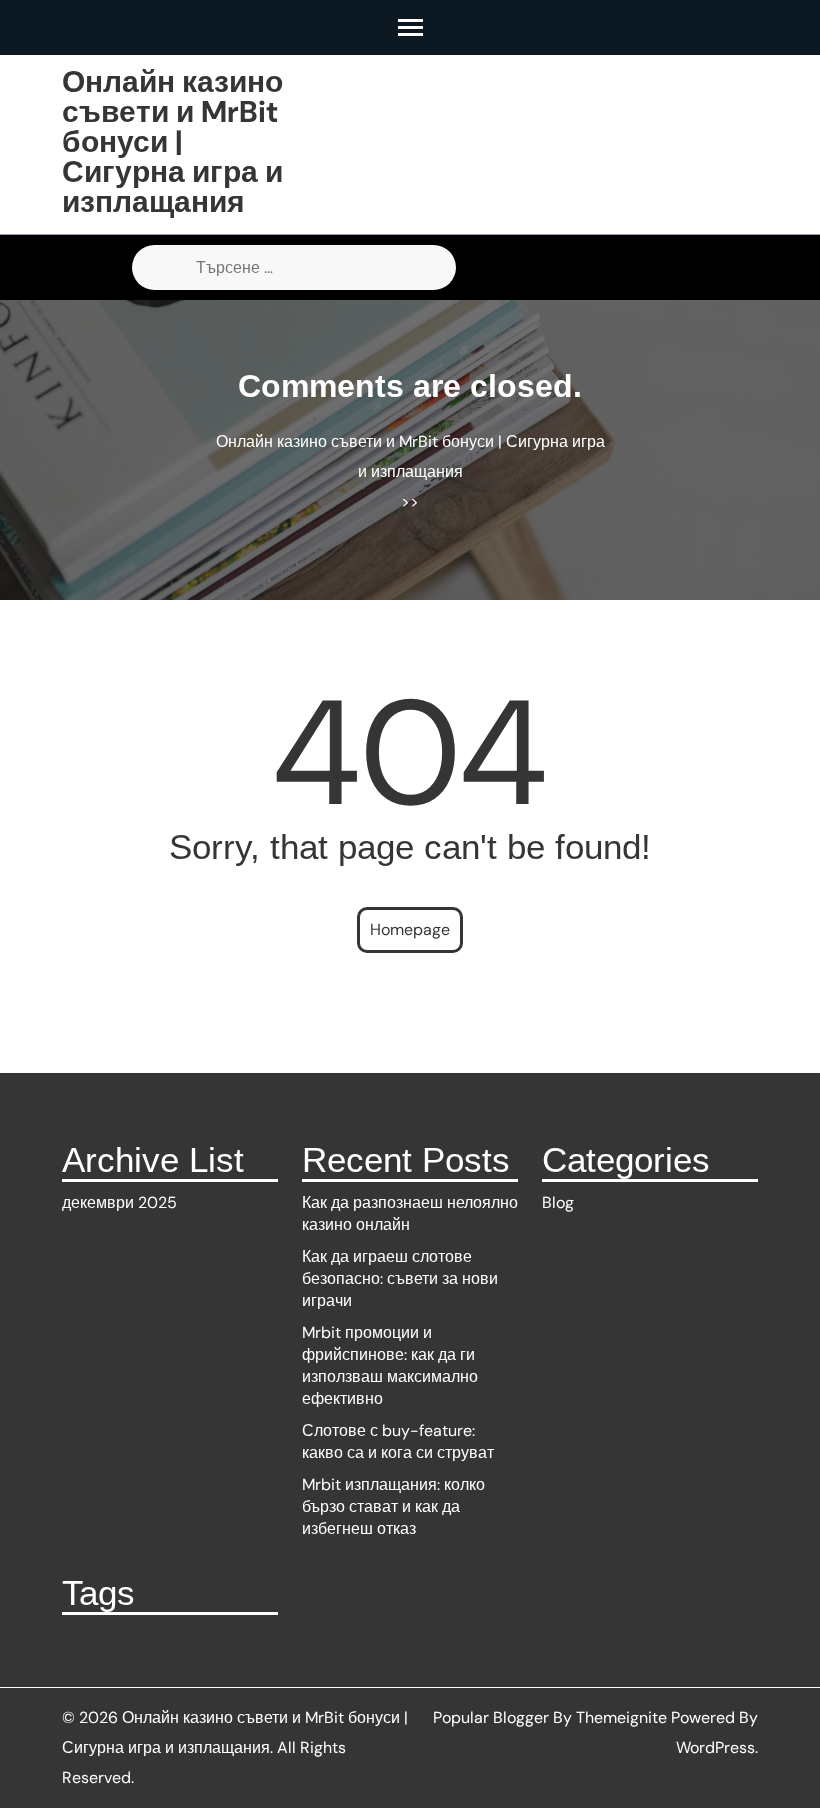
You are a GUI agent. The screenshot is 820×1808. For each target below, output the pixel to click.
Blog (558, 1202)
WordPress (715, 1747)
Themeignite (621, 1717)
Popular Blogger (491, 1717)
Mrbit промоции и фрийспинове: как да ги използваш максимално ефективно (390, 1365)
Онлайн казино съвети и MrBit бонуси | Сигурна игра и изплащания (172, 141)
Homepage (410, 929)
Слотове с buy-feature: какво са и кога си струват (398, 1441)
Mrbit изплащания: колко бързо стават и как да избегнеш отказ (393, 1506)
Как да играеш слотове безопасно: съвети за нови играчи (400, 1278)
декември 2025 (119, 1202)
